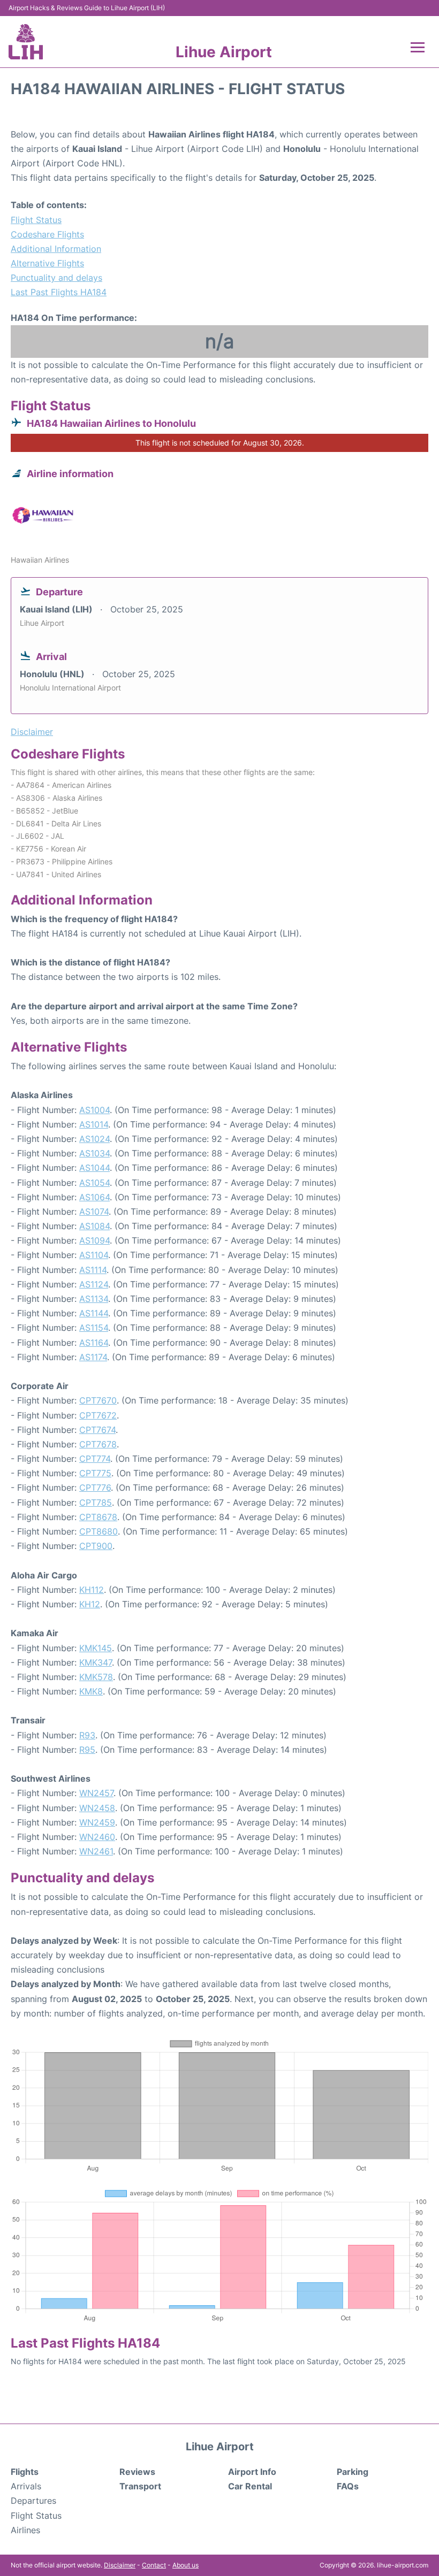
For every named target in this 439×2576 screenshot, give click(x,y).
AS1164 (94, 1343)
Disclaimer (120, 2565)
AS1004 (94, 1110)
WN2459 (97, 1822)
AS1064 (94, 1197)
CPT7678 (98, 1444)
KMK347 (96, 1662)
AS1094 (94, 1240)
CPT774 (95, 1459)
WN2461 (96, 1851)
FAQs (348, 2486)
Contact (154, 2565)
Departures (33, 2501)
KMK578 (96, 1677)
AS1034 (94, 1153)
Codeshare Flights (47, 234)
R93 (87, 1735)
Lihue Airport (224, 52)
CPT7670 (98, 1400)
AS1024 (94, 1139)
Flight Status (36, 220)
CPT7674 (97, 1430)
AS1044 (94, 1168)
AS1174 (93, 1357)
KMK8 (91, 1691)
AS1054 (94, 1183)
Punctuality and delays (56, 278)
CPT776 (95, 1488)
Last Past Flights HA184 (59, 292)
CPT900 (96, 1546)
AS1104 (94, 1255)
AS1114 (93, 1270)
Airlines (25, 2530)
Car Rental (250, 2486)
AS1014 (94, 1124)
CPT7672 (98, 1415)
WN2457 (96, 1793)
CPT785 (96, 1502)
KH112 (92, 1590)
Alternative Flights (47, 263)
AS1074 (94, 1212)
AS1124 (94, 1284)
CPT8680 (99, 1531)
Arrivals (26, 2486)
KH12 (90, 1604)
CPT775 (95, 1473)
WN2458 (97, 1808)
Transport (140, 2486)
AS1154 (94, 1328)
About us (186, 2565)
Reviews (137, 2472)
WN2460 (97, 1837)
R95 (87, 1750)
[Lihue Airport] (26, 42)
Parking (353, 2472)
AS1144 (94, 1313)
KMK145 (96, 1648)
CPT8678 (98, 1517)
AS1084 (94, 1226)
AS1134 (94, 1299)
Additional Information (56, 249)
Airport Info (252, 2472)
